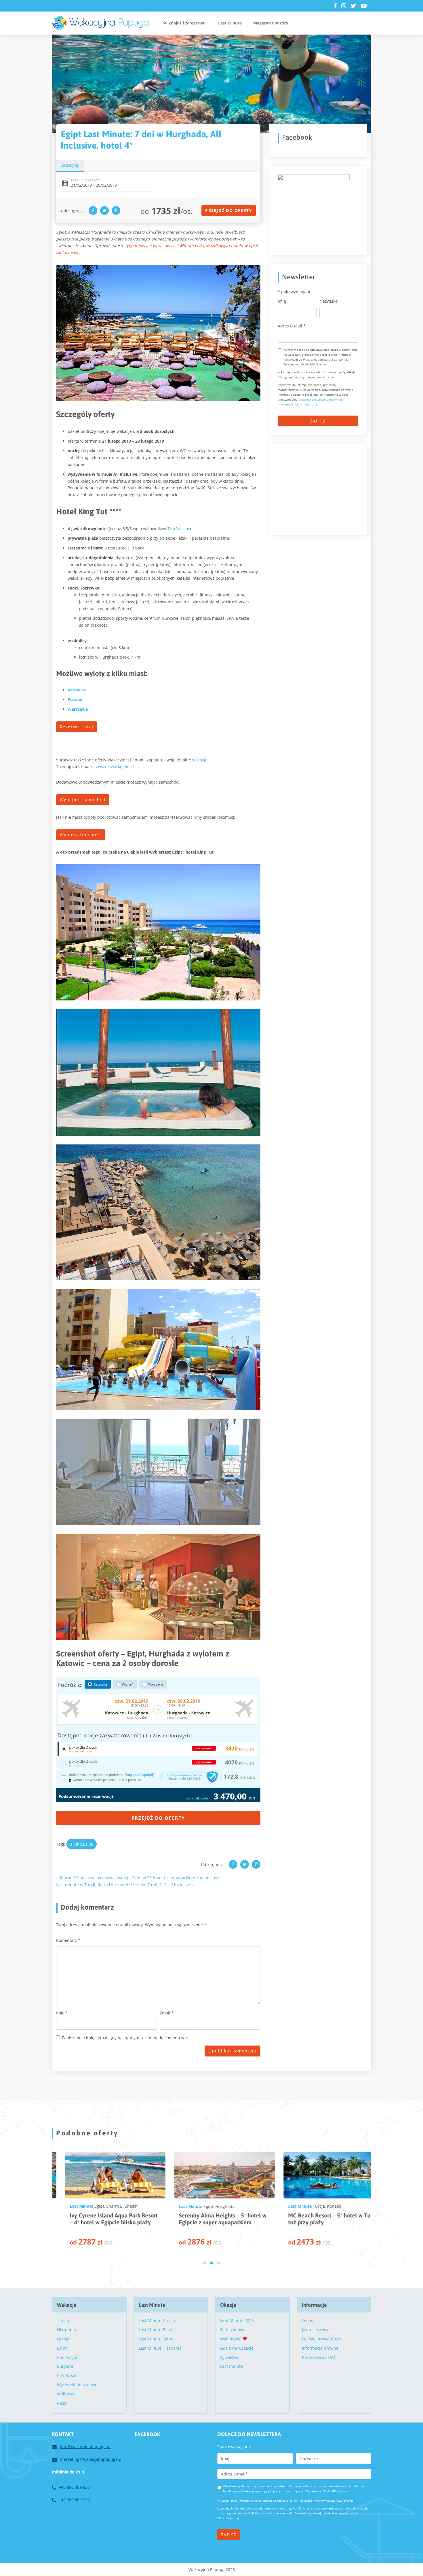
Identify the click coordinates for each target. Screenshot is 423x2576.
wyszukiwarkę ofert (114, 766)
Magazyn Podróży (271, 23)
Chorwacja (67, 2357)
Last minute (231, 2366)
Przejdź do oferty (229, 210)
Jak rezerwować (317, 2330)
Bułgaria (65, 2366)
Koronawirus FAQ (319, 2357)
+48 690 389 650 (74, 2487)
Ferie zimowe (233, 2330)
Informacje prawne (320, 2348)
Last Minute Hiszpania (160, 2348)
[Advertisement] (321, 488)
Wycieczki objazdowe (77, 2385)
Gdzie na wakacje (237, 2348)
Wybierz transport (81, 835)
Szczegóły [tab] (70, 165)
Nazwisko (328, 301)
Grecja (63, 2339)
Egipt (85, 2206)
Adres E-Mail (292, 326)
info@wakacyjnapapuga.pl (85, 2447)
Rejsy (62, 2403)
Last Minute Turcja (157, 2330)
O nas (307, 2320)
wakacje (200, 760)
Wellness (66, 2394)
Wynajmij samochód (83, 800)
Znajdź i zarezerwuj (188, 23)
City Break (67, 2375)
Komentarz (68, 1940)
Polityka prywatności (321, 2339)
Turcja (196, 2206)
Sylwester (229, 2357)
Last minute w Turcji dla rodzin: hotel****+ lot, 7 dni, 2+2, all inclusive (124, 1885)
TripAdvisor (179, 529)
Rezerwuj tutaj (77, 727)
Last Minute (230, 23)
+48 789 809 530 (74, 2500)
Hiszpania (66, 2330)
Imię (62, 2013)
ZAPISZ (318, 421)
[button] (205, 2263)
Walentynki (231, 2339)
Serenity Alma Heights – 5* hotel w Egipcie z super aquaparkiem (99, 2219)
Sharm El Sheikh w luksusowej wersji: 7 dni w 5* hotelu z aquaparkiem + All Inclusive (140, 1878)
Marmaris (322, 2206)
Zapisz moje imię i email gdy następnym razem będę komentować (125, 2038)
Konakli (211, 2206)
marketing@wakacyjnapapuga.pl (91, 2459)
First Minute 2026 (237, 2320)
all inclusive (82, 1844)
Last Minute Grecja (157, 2320)
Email (167, 2013)
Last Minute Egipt (156, 2339)
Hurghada (102, 2206)
